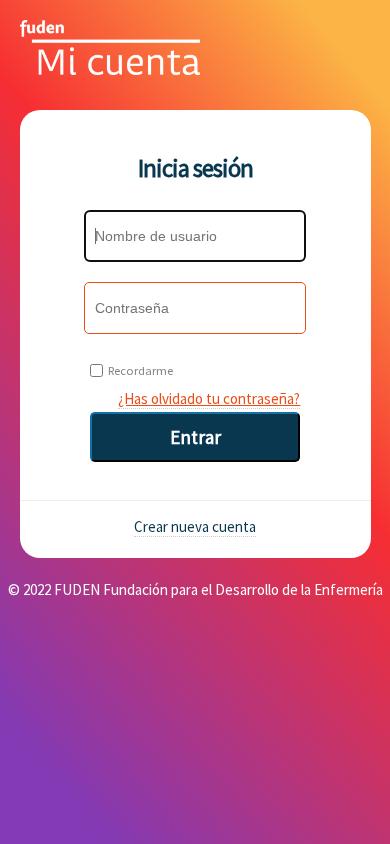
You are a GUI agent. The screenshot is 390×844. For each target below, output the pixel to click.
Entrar (195, 437)
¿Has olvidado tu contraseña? (209, 398)
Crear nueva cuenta (195, 526)
